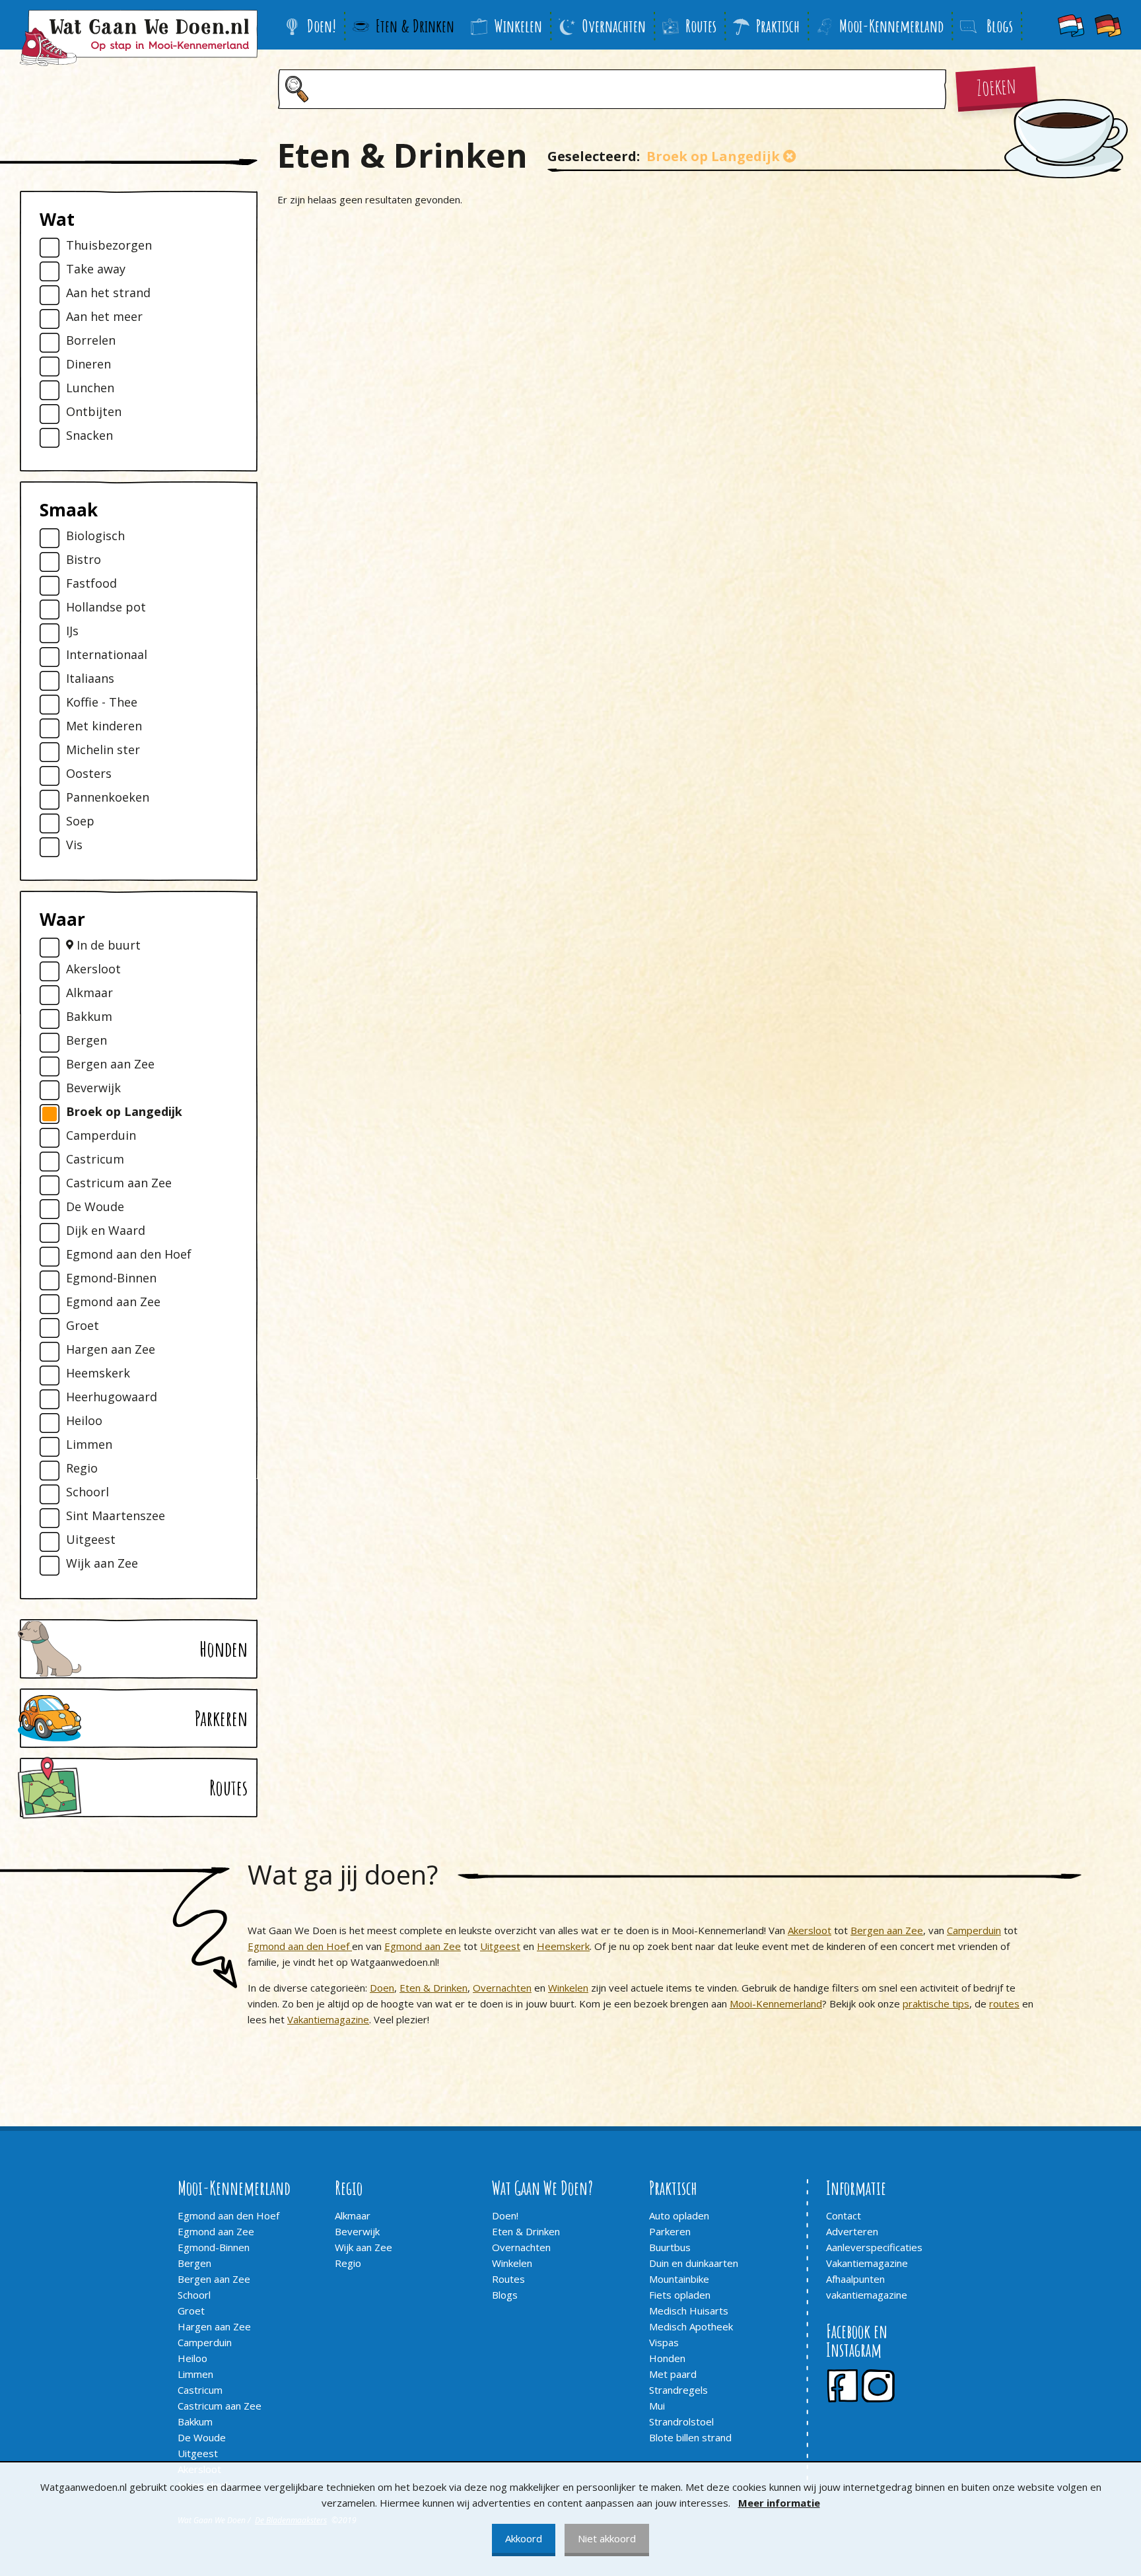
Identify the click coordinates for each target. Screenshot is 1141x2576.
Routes (701, 26)
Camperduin (101, 1135)
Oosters (89, 774)
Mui (657, 2406)
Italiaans (90, 679)
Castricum (95, 1159)
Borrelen (91, 340)
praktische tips (936, 2003)
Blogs (505, 2295)
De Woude (95, 1207)
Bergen (86, 1040)
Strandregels (678, 2390)
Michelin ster (103, 750)
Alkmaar (89, 993)
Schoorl (87, 1492)
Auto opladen (679, 2215)
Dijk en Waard (106, 1231)
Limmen (89, 1445)
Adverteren (852, 2231)
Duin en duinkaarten (694, 2263)
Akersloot (93, 969)
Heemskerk (98, 1373)
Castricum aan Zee (119, 1183)
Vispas (664, 2342)
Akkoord (524, 2538)
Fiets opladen (680, 2295)
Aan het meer (104, 317)
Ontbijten (94, 412)
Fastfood (91, 583)
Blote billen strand (690, 2437)
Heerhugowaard (112, 1397)
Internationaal (107, 655)
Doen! (322, 26)
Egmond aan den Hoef (129, 1254)
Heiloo (84, 1421)
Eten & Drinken (415, 26)
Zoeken (996, 86)
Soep (80, 821)
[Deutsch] (1108, 25)
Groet (83, 1326)
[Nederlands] (1071, 25)
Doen (382, 1988)
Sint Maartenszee (116, 1516)
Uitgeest (91, 1540)
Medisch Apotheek (691, 2326)
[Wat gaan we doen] (139, 38)
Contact (844, 2215)
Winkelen (518, 26)
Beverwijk (93, 1088)
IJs (72, 631)
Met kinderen (104, 726)
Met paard (673, 2374)
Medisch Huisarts (689, 2311)
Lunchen (90, 388)
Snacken (89, 435)
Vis (74, 845)
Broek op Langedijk (124, 1112)
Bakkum (89, 1017)
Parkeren (670, 2231)
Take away (96, 269)
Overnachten (614, 26)
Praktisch (778, 26)
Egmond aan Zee (113, 1302)
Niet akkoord (607, 2538)
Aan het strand (108, 293)
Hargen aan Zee (111, 1349)
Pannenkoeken (108, 797)
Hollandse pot (106, 607)
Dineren (88, 364)
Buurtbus (670, 2247)
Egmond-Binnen (111, 1278)
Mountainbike (679, 2279)
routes (1004, 2003)
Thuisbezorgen (109, 245)
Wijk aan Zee (102, 1563)
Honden (667, 2358)
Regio (82, 1468)
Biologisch (95, 536)
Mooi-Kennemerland (891, 26)
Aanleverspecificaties (874, 2247)
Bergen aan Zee (110, 1064)
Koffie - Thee (102, 702)
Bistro (84, 560)
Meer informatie (779, 2503)
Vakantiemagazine (328, 2019)
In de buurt (107, 945)
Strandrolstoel (681, 2421)
